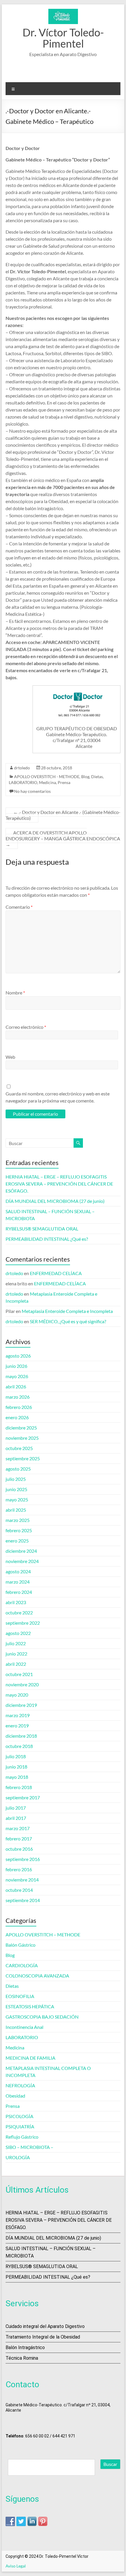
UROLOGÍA (18, 2157)
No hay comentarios (32, 791)
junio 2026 (16, 1366)
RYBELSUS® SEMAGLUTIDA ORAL (42, 1229)
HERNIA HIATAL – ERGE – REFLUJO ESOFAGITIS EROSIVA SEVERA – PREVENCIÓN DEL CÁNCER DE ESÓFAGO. (59, 1184)
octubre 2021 (19, 1674)
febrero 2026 (19, 1407)
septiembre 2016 (23, 1859)
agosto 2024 (18, 1571)
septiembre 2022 (23, 1623)
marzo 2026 (18, 1397)
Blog (85, 777)
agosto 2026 (18, 1356)
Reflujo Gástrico (22, 2137)
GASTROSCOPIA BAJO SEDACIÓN (42, 2017)
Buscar (110, 2464)
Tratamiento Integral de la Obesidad (43, 2337)
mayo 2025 (17, 1499)
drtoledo (22, 768)
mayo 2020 (17, 1695)
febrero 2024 (19, 1592)
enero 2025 (17, 1541)
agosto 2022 (18, 1633)
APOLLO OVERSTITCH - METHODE (47, 777)
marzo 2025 (18, 1520)
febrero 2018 (19, 1787)
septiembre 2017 (23, 1797)
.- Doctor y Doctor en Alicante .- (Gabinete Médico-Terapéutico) (63, 815)
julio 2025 (16, 1479)
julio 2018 (16, 1756)
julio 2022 (16, 1643)
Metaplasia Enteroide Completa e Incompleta (67, 1311)
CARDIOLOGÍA (22, 1965)
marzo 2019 (18, 1715)
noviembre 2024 (22, 1561)
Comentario (19, 907)
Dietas (97, 777)
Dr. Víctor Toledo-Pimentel (63, 38)
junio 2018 (16, 1767)
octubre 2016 (19, 1849)
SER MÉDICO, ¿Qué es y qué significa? (68, 1321)
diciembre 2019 (21, 1705)
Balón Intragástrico (25, 2347)
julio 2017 (16, 1808)
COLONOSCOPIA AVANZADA (37, 1976)
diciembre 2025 (21, 1428)
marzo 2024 (18, 1582)
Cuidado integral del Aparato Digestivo (45, 2326)
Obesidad (15, 2096)
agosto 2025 (18, 1469)
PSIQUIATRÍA (20, 2126)
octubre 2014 (19, 1890)
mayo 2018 (17, 1777)
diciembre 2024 (21, 1551)
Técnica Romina (22, 2358)
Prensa (64, 782)
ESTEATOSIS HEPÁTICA (30, 2006)
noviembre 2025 (22, 1438)
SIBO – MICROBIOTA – (29, 2147)
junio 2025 (16, 1489)
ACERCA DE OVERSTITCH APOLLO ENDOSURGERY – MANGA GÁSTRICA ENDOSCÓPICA (63, 838)
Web (10, 1057)
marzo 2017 (18, 1828)
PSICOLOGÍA (19, 2116)
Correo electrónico (26, 1027)
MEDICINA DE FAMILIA (30, 2058)
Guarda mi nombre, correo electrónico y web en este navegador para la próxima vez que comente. (58, 1097)
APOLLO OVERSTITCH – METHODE (43, 1934)
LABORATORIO (23, 782)
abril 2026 (16, 1386)
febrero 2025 (19, 1530)
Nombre (15, 993)
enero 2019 (17, 1726)
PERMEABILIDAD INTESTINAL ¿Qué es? (47, 1239)
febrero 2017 (19, 1839)
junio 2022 (16, 1654)
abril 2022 (16, 1664)
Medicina (47, 782)
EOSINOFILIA (20, 1996)
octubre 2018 (19, 1746)
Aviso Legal (16, 2566)
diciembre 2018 (21, 1736)
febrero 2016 (19, 1869)
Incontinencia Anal (24, 2027)
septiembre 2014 (23, 1900)
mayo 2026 (17, 1376)
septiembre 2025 (23, 1458)
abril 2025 (16, 1510)
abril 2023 (16, 1602)
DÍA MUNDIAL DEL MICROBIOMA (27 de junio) (55, 1201)
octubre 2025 (19, 1448)
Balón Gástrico (21, 1945)
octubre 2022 (19, 1612)
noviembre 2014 (22, 1880)
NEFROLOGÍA (20, 2085)
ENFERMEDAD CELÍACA (56, 1273)
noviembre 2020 (22, 1684)
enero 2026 (17, 1417)
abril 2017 (16, 1818)
